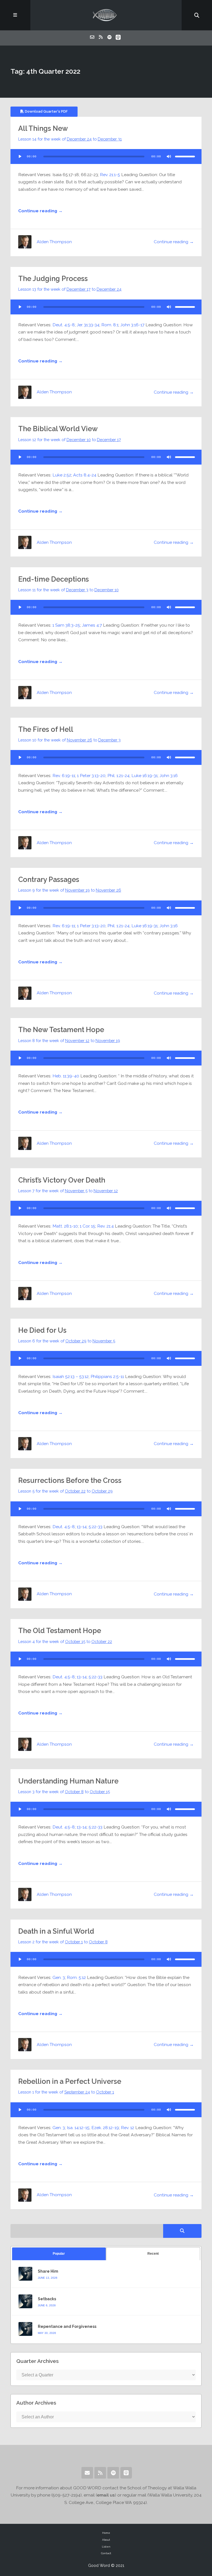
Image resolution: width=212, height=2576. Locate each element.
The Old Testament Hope (60, 1631)
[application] (106, 157)
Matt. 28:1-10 (65, 1226)
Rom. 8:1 (110, 325)
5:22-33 (96, 1527)
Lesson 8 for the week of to (69, 1041)
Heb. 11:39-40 (66, 1076)
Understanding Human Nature (68, 1781)
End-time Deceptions (54, 579)
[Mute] (169, 157)
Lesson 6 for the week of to (67, 1341)
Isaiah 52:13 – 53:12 (71, 1376)
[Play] (20, 157)
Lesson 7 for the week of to (68, 1191)
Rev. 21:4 (105, 1226)
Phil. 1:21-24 (118, 776)
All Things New (43, 128)
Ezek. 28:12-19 (105, 2128)
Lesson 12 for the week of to (70, 440)
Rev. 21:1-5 (110, 175)
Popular (59, 2254)
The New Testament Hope (61, 1030)
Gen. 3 (59, 1977)
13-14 (82, 1527)
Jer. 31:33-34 (88, 325)
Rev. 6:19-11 (64, 776)
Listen (106, 2547)
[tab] (59, 2254)
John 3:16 (169, 776)
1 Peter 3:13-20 (91, 776)
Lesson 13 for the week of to (70, 289)
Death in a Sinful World (56, 1931)
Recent (153, 2254)
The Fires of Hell (46, 729)
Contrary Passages (49, 879)
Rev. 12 (128, 2128)
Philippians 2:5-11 (107, 1376)
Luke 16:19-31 (145, 776)
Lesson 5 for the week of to (65, 1491)
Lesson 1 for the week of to (66, 2092)
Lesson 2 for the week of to (63, 1942)
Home (106, 2533)
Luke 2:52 (62, 475)
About (106, 2540)
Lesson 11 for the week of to (68, 590)
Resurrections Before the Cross (70, 1480)
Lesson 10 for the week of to (69, 740)
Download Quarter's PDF (46, 111)
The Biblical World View (58, 429)
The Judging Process (53, 279)
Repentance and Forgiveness (67, 2326)
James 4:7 (92, 625)
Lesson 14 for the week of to (70, 139)
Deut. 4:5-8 (64, 325)
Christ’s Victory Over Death (62, 1180)
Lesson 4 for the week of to (65, 1641)
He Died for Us (42, 1330)
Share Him (48, 2271)
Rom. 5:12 (76, 1977)
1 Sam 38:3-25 (66, 625)
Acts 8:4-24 (85, 475)
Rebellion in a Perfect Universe (70, 2081)
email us (106, 2495)
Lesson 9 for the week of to (70, 890)
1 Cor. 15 (88, 1226)
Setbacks (47, 2299)
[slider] (185, 157)
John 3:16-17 (132, 325)
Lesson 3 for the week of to (64, 1792)
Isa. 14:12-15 (78, 2128)
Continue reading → (40, 211)
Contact (106, 2553)
